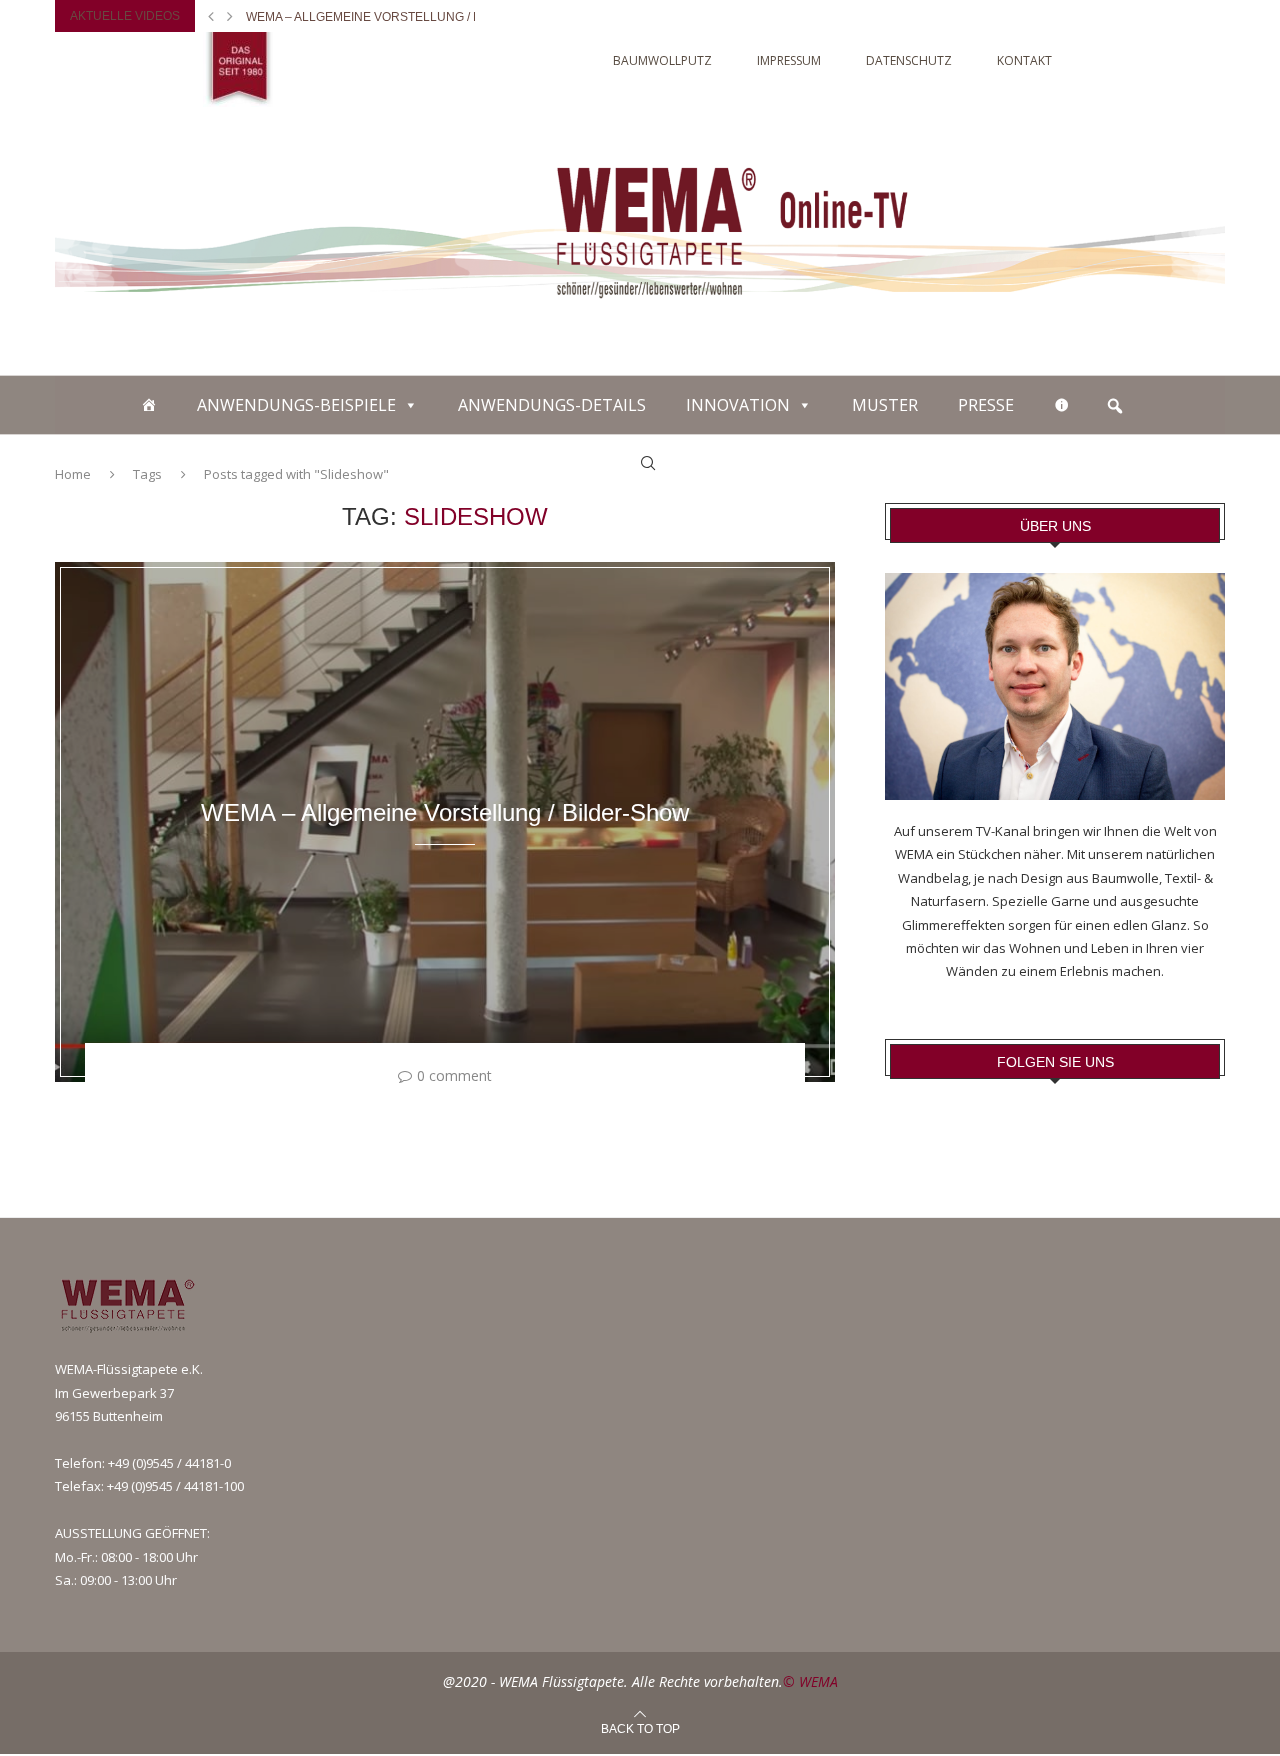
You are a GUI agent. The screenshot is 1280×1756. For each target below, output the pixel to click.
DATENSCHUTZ (909, 60)
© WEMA (810, 1681)
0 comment (454, 1075)
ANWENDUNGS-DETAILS (552, 405)
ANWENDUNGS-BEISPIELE (296, 405)
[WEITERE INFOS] (1062, 405)
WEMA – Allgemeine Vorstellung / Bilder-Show (402, 17)
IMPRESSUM (789, 60)
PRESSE (986, 405)
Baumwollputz (662, 60)
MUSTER (885, 405)
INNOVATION (738, 405)
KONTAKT (1024, 60)
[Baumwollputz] (149, 405)
